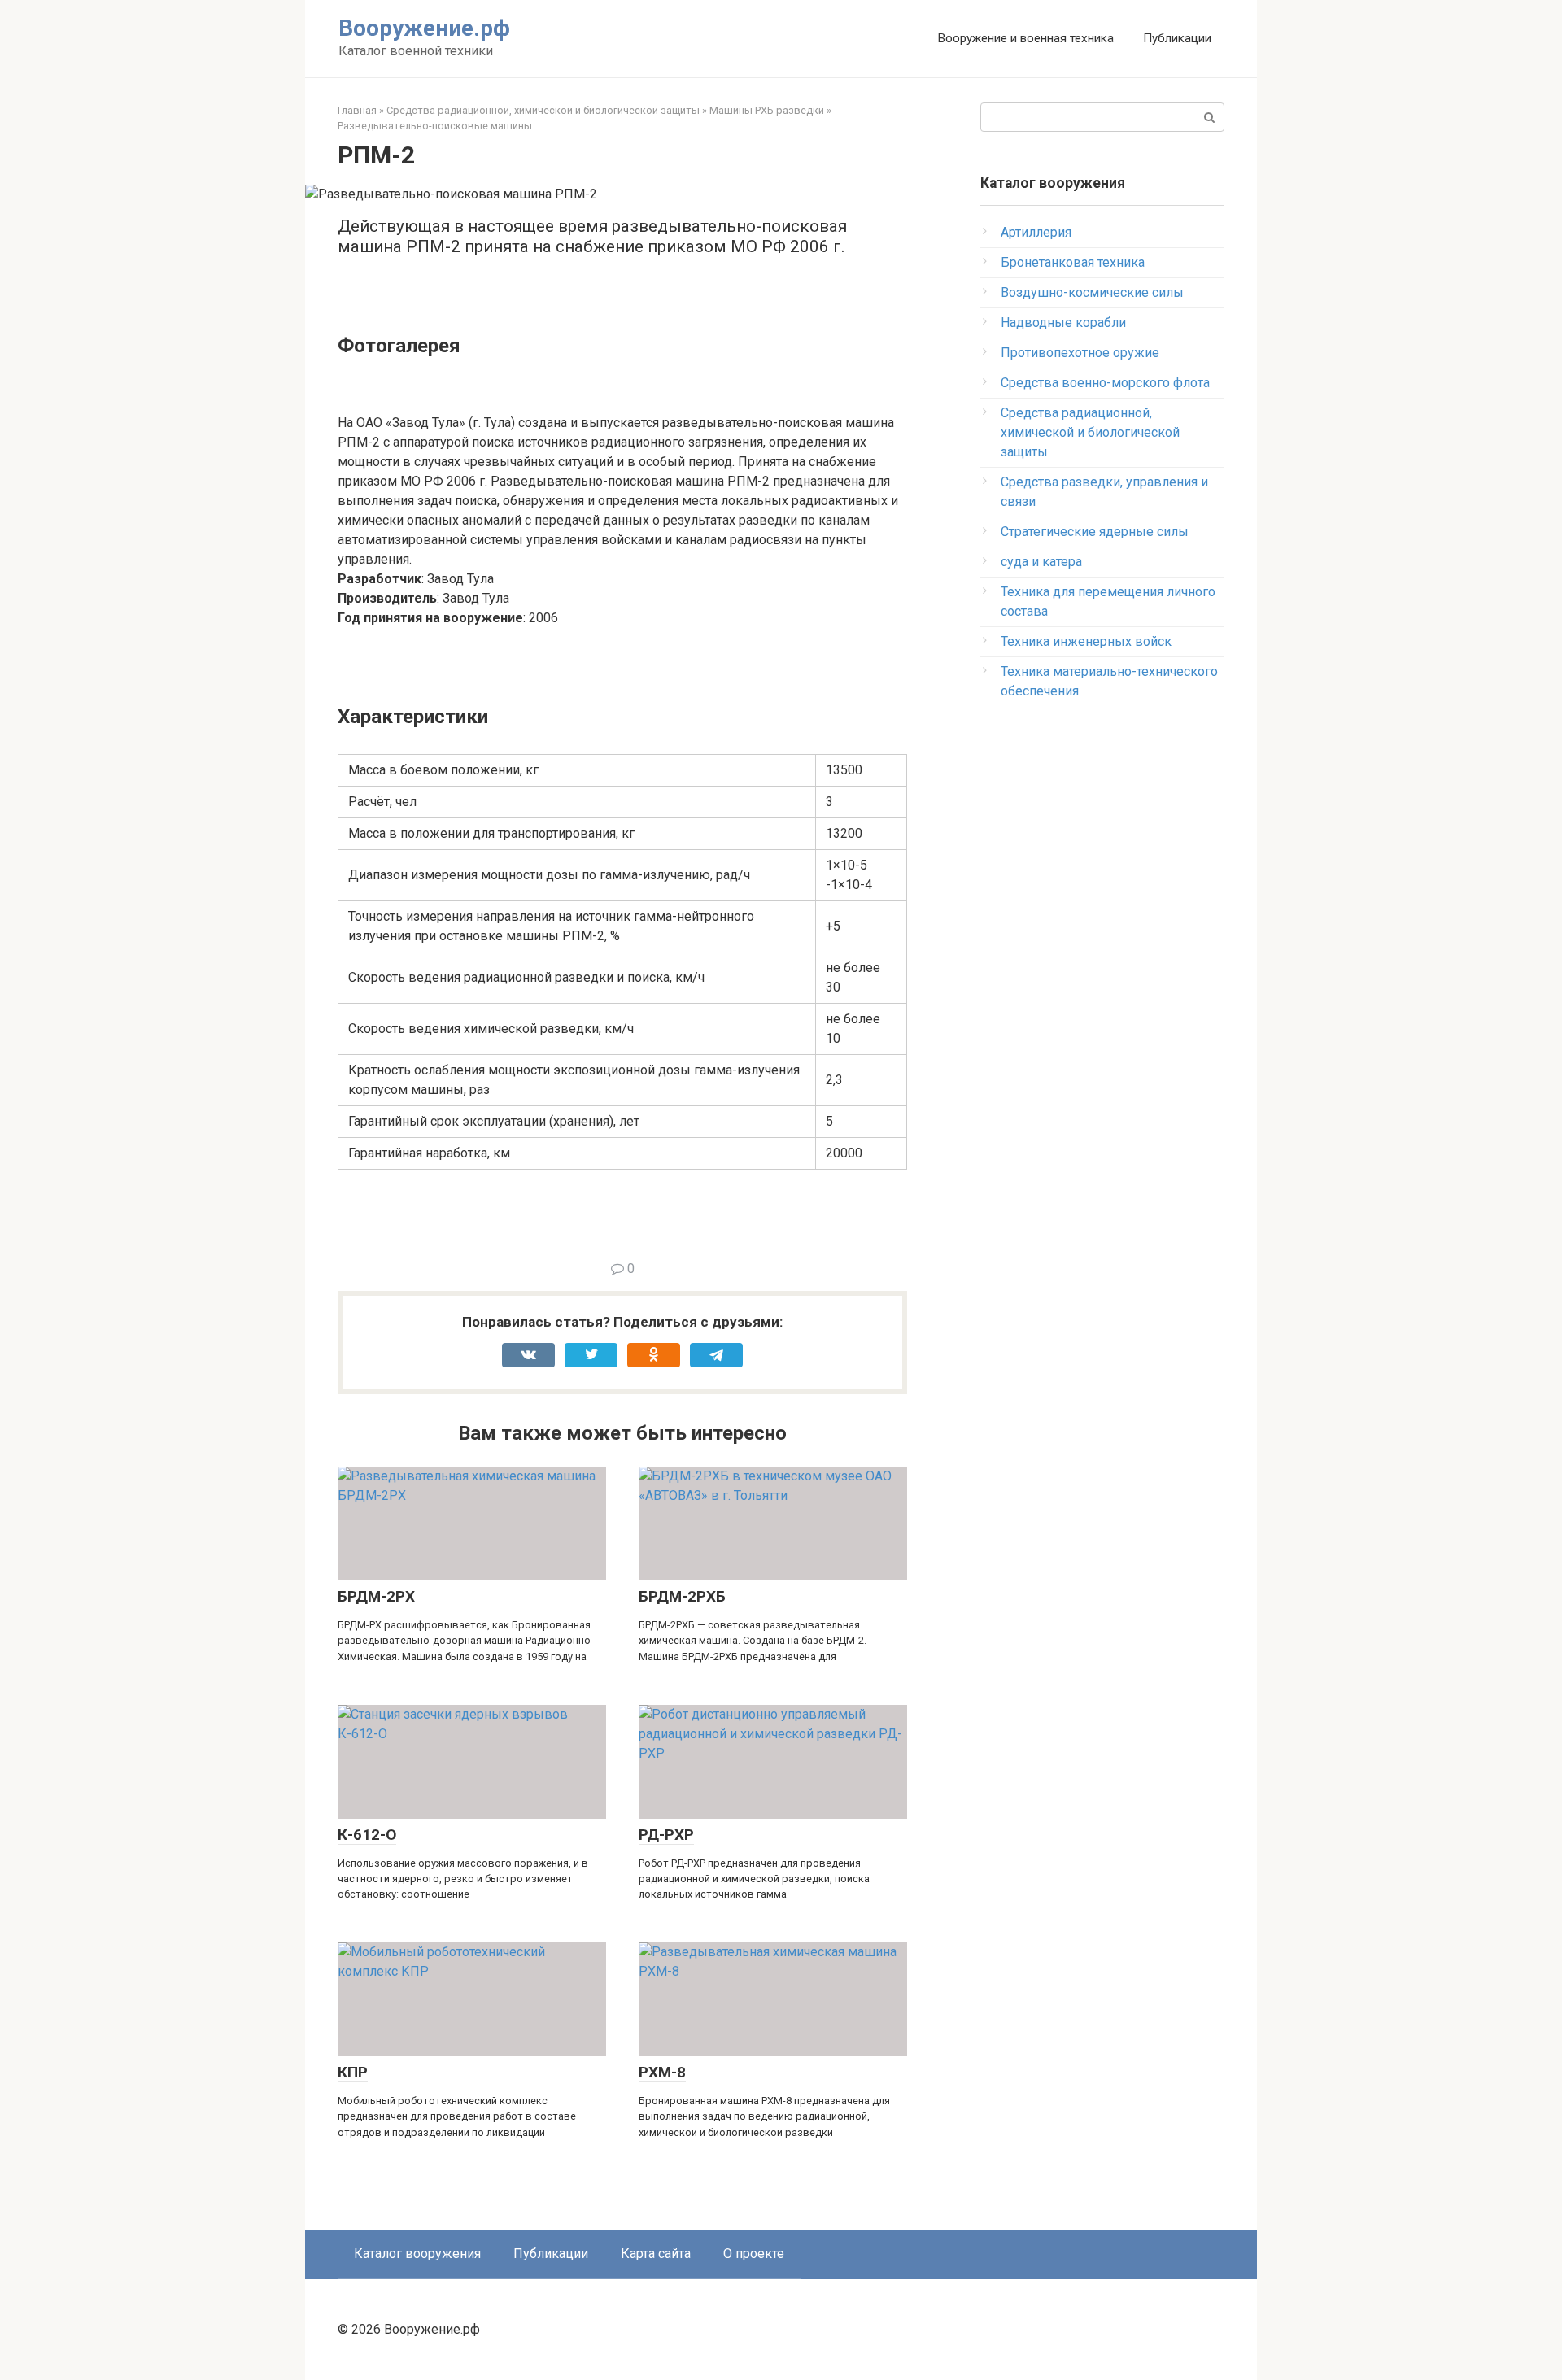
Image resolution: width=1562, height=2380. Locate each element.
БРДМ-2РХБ (682, 1596)
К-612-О (367, 1835)
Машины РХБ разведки (767, 110)
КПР (353, 2072)
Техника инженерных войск (1086, 641)
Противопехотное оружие (1080, 353)
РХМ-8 (662, 2072)
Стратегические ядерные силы (1095, 532)
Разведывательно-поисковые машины (435, 126)
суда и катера (1041, 562)
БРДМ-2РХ (376, 1596)
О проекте (754, 2254)
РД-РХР (666, 1835)
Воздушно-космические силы (1092, 292)
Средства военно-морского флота (1105, 383)
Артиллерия (1036, 232)
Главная (357, 110)
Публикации (1177, 38)
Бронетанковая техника (1073, 262)
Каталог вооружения (417, 2254)
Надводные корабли (1063, 323)
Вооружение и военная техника (1025, 38)
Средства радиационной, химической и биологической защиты (543, 110)
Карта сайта (656, 2254)
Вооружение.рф (424, 28)
